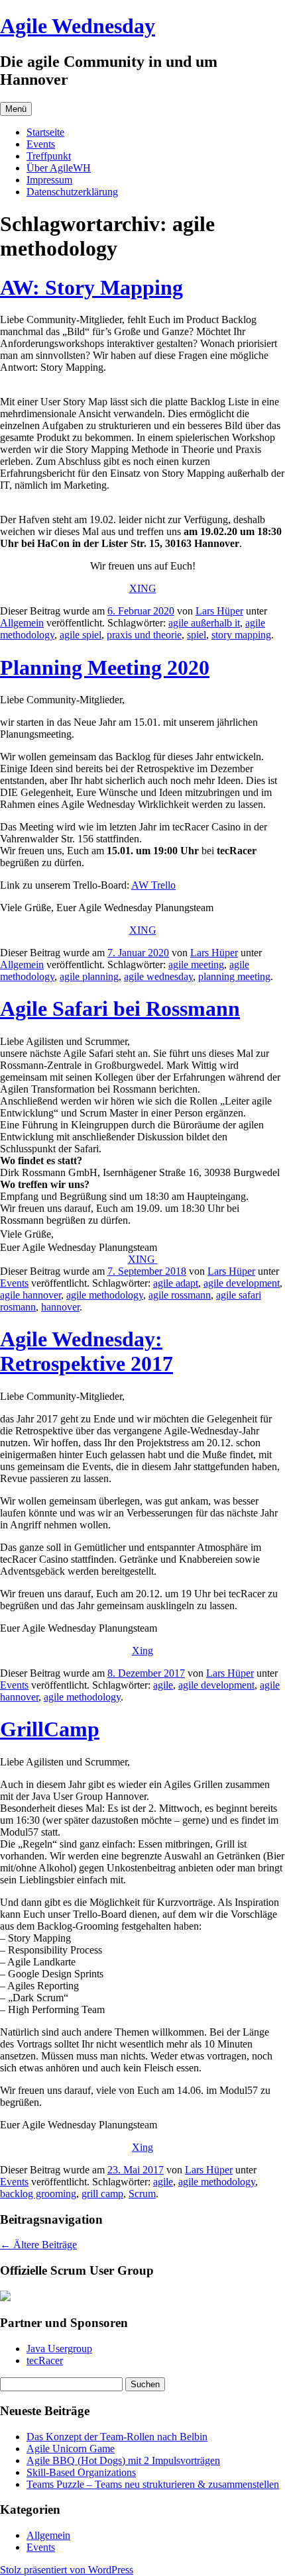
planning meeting (234, 976)
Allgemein (22, 623)
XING (143, 588)
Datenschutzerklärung (72, 192)
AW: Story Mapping (91, 287)
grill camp (102, 2194)
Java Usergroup (59, 2349)
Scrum (142, 2194)
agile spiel (81, 635)
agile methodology (105, 1295)
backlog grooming (38, 2194)
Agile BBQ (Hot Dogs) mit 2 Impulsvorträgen (123, 2460)
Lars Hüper (219, 611)
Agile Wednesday (78, 26)
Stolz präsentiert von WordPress (67, 2570)
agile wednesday (158, 976)
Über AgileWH (59, 168)
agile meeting (196, 965)
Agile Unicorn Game (71, 2449)
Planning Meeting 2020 (105, 668)
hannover (60, 1307)
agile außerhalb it (204, 623)
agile (163, 1685)
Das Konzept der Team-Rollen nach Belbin (117, 2437)
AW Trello (153, 885)
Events (41, 144)
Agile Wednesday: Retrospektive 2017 (86, 1351)
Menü (16, 109)
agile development (242, 1283)
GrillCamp (50, 1729)
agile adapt (176, 1283)
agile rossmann (180, 1295)
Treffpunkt (49, 156)
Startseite (45, 132)
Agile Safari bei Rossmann (120, 1009)
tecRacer (45, 2360)
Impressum (49, 180)
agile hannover (30, 1295)
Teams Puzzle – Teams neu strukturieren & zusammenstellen (153, 2484)
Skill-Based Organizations (81, 2472)
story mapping (241, 635)
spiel (197, 635)
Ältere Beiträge (38, 2245)
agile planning (89, 976)
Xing (142, 1651)
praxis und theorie (144, 635)
